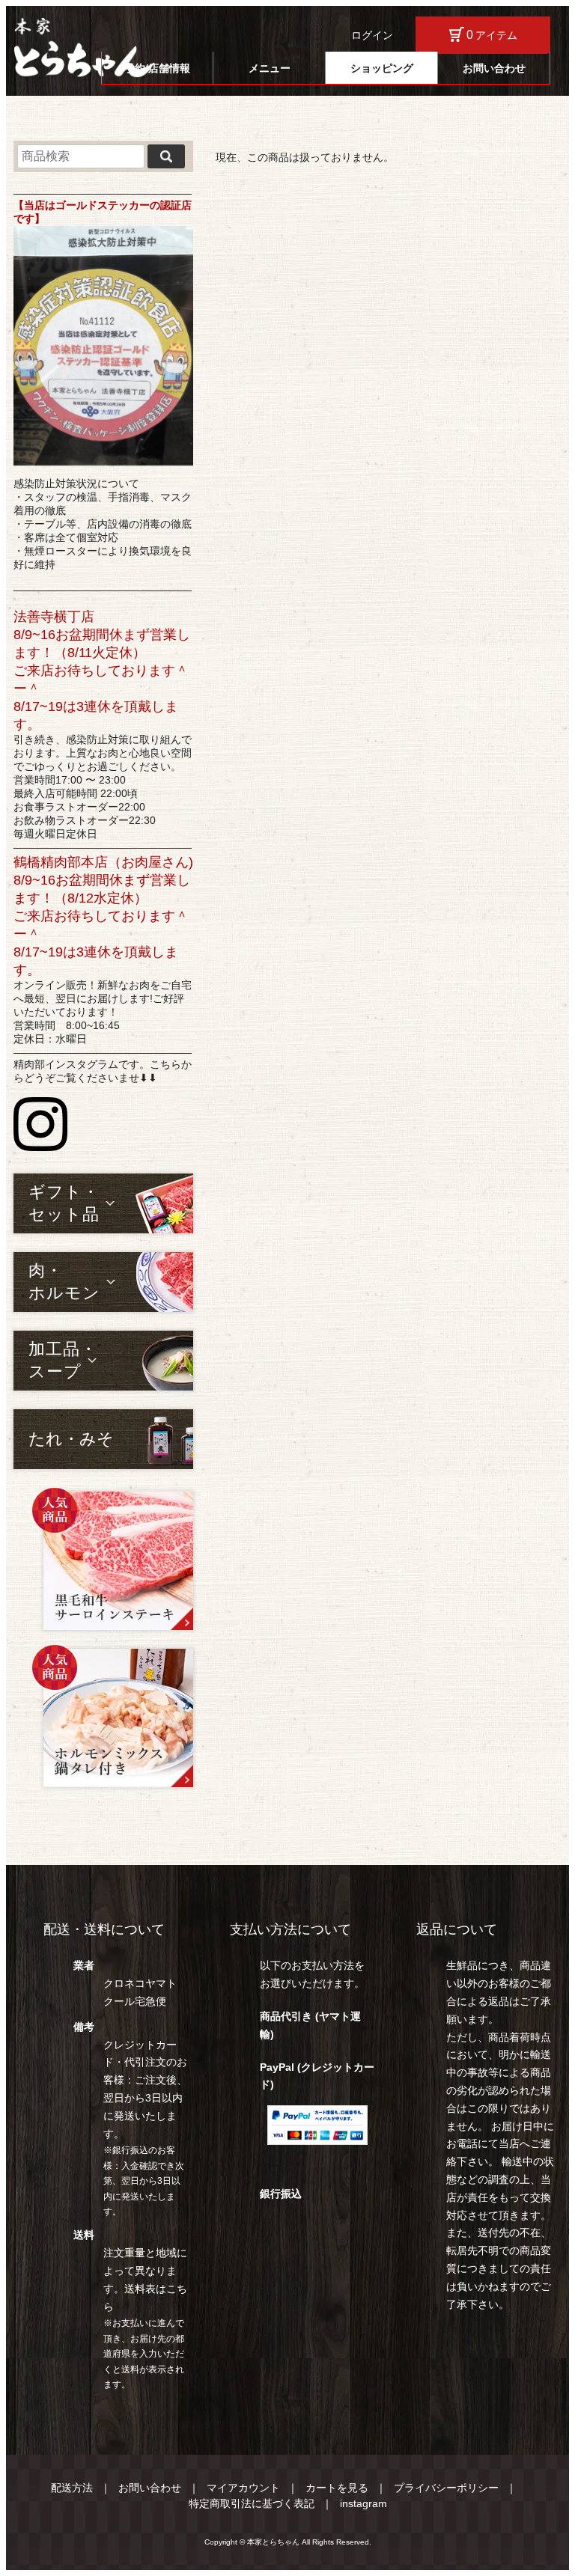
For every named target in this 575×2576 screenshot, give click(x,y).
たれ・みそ (71, 1439)
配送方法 (72, 2488)
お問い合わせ (494, 68)
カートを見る (337, 2488)
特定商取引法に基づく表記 (252, 2503)
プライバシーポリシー (446, 2488)
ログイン (372, 35)
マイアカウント (243, 2488)
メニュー (270, 68)
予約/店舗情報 (157, 68)
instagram (363, 2503)
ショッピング (382, 68)
